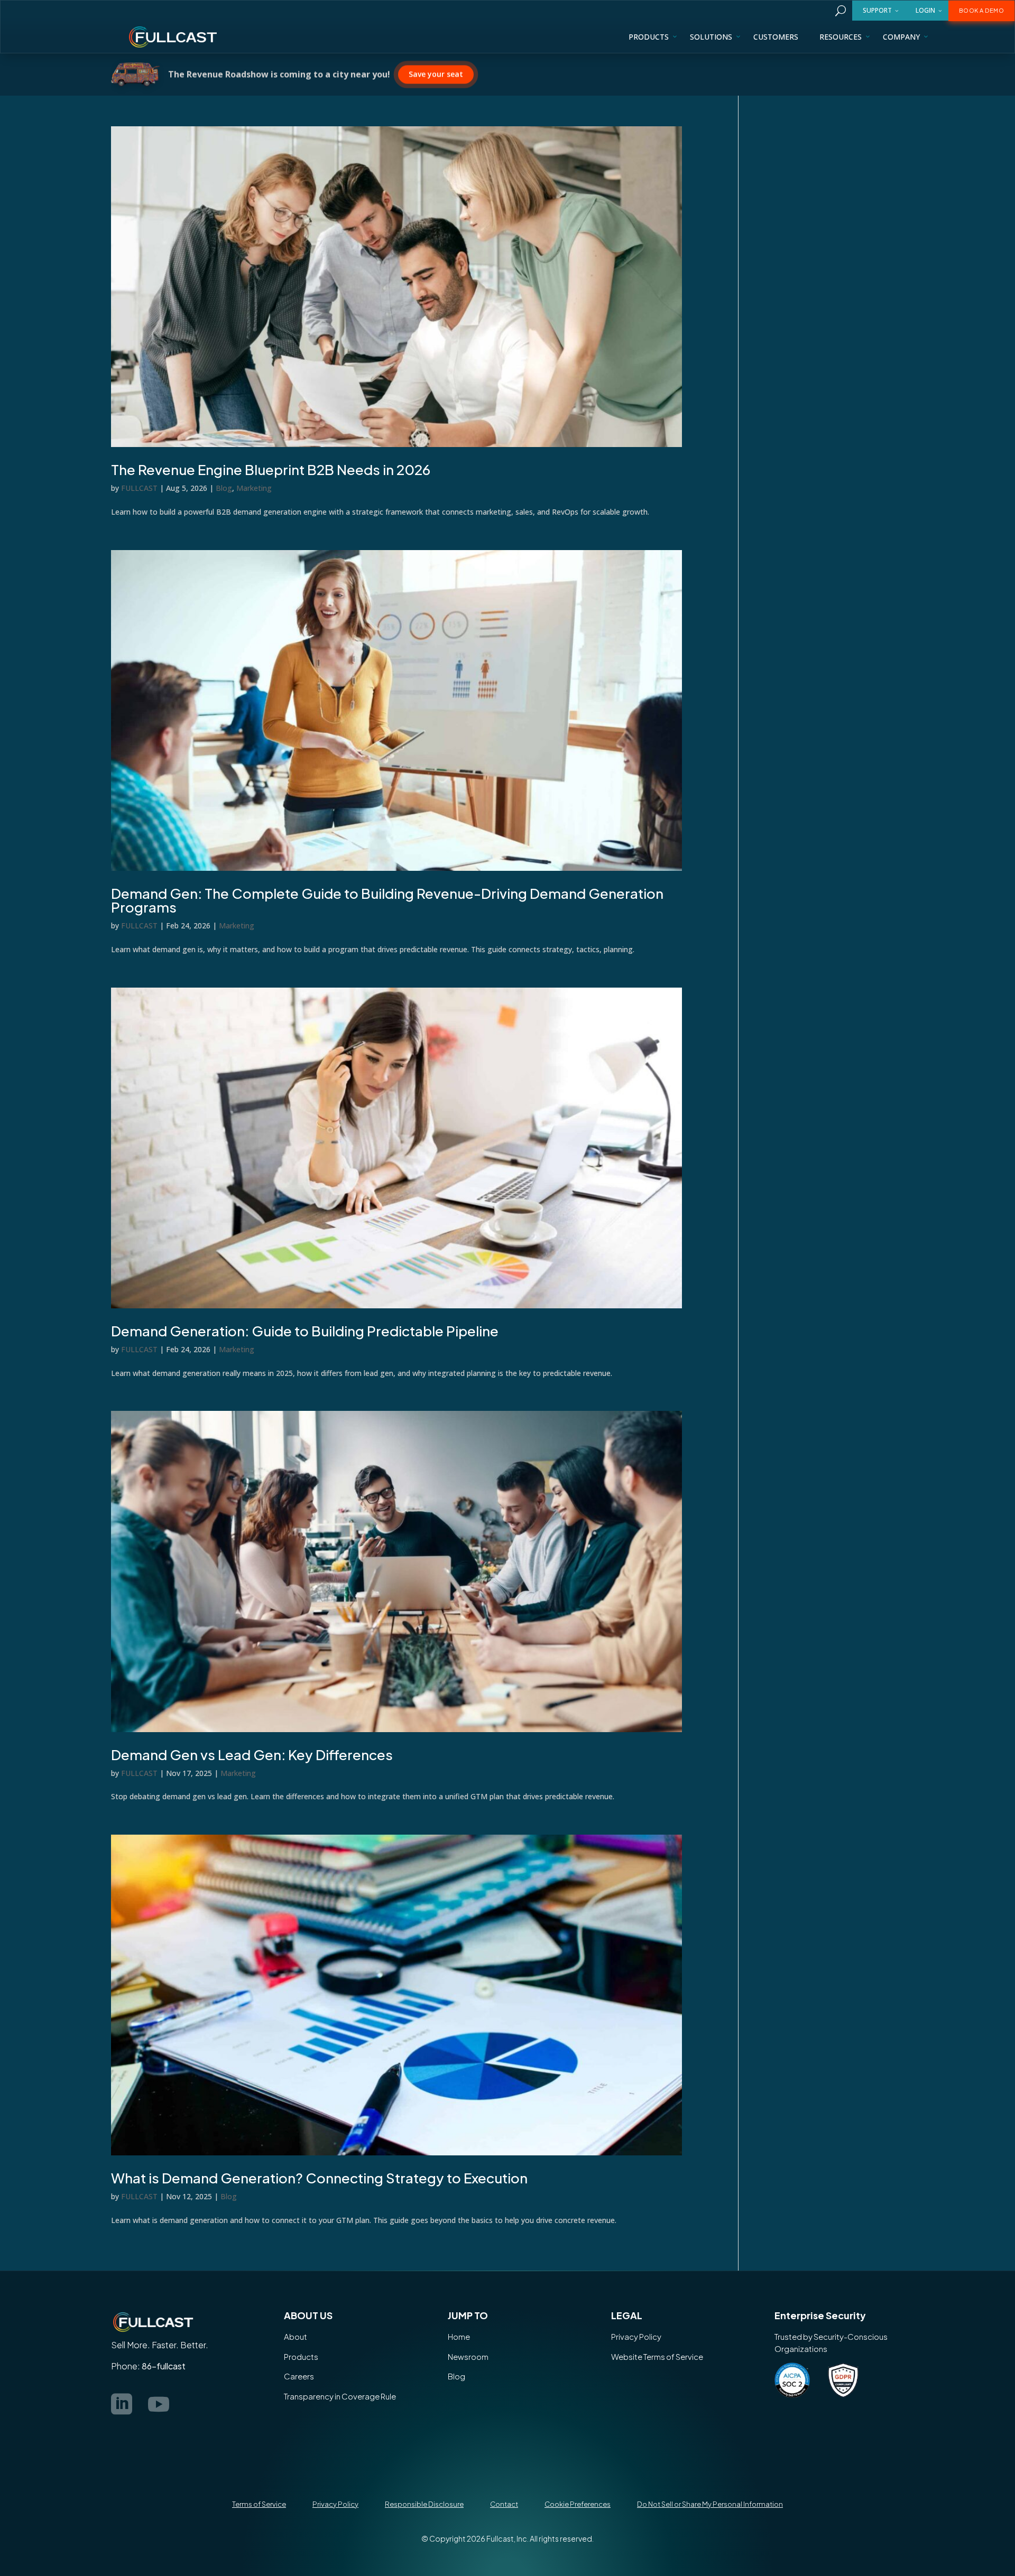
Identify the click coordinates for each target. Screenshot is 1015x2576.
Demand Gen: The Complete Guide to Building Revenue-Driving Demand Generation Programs (387, 900)
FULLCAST (139, 488)
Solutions (711, 37)
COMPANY (901, 37)
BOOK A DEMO (982, 10)
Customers (776, 37)
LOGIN (925, 10)
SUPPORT (877, 10)
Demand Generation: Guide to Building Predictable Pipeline (305, 1331)
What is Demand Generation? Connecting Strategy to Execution (319, 2178)
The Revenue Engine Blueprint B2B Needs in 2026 (271, 469)
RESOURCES (841, 37)
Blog (224, 488)
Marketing (254, 488)
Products (649, 37)
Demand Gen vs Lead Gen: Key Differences (252, 1755)
